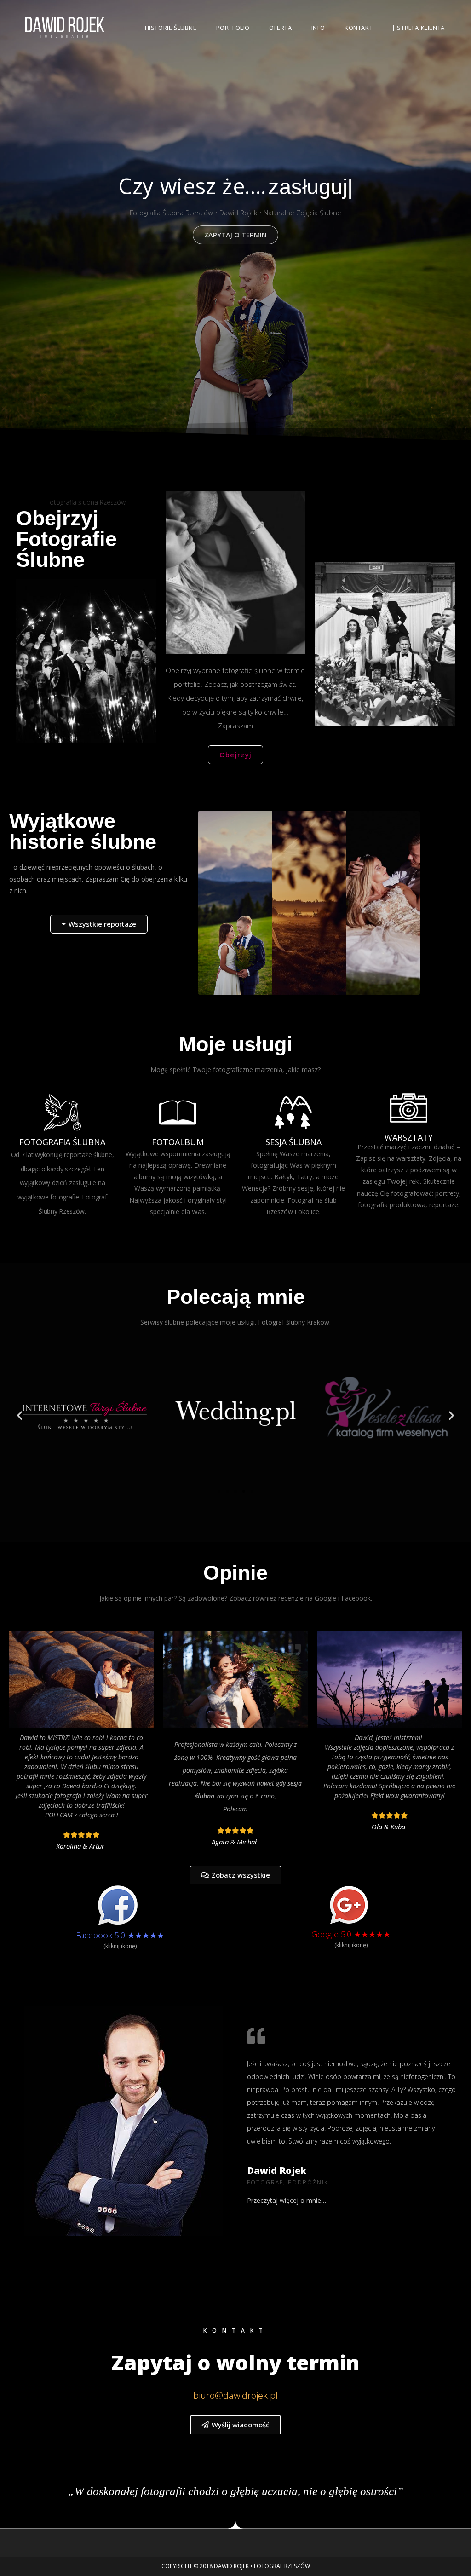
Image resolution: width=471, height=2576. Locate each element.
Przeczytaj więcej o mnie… (287, 2200)
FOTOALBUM (178, 1142)
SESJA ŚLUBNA (293, 1142)
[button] (20, 1415)
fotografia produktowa (392, 1205)
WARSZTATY (409, 1137)
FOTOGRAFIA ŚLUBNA (62, 1142)
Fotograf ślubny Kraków (294, 1322)
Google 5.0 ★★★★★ (351, 1934)
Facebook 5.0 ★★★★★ (120, 1935)
